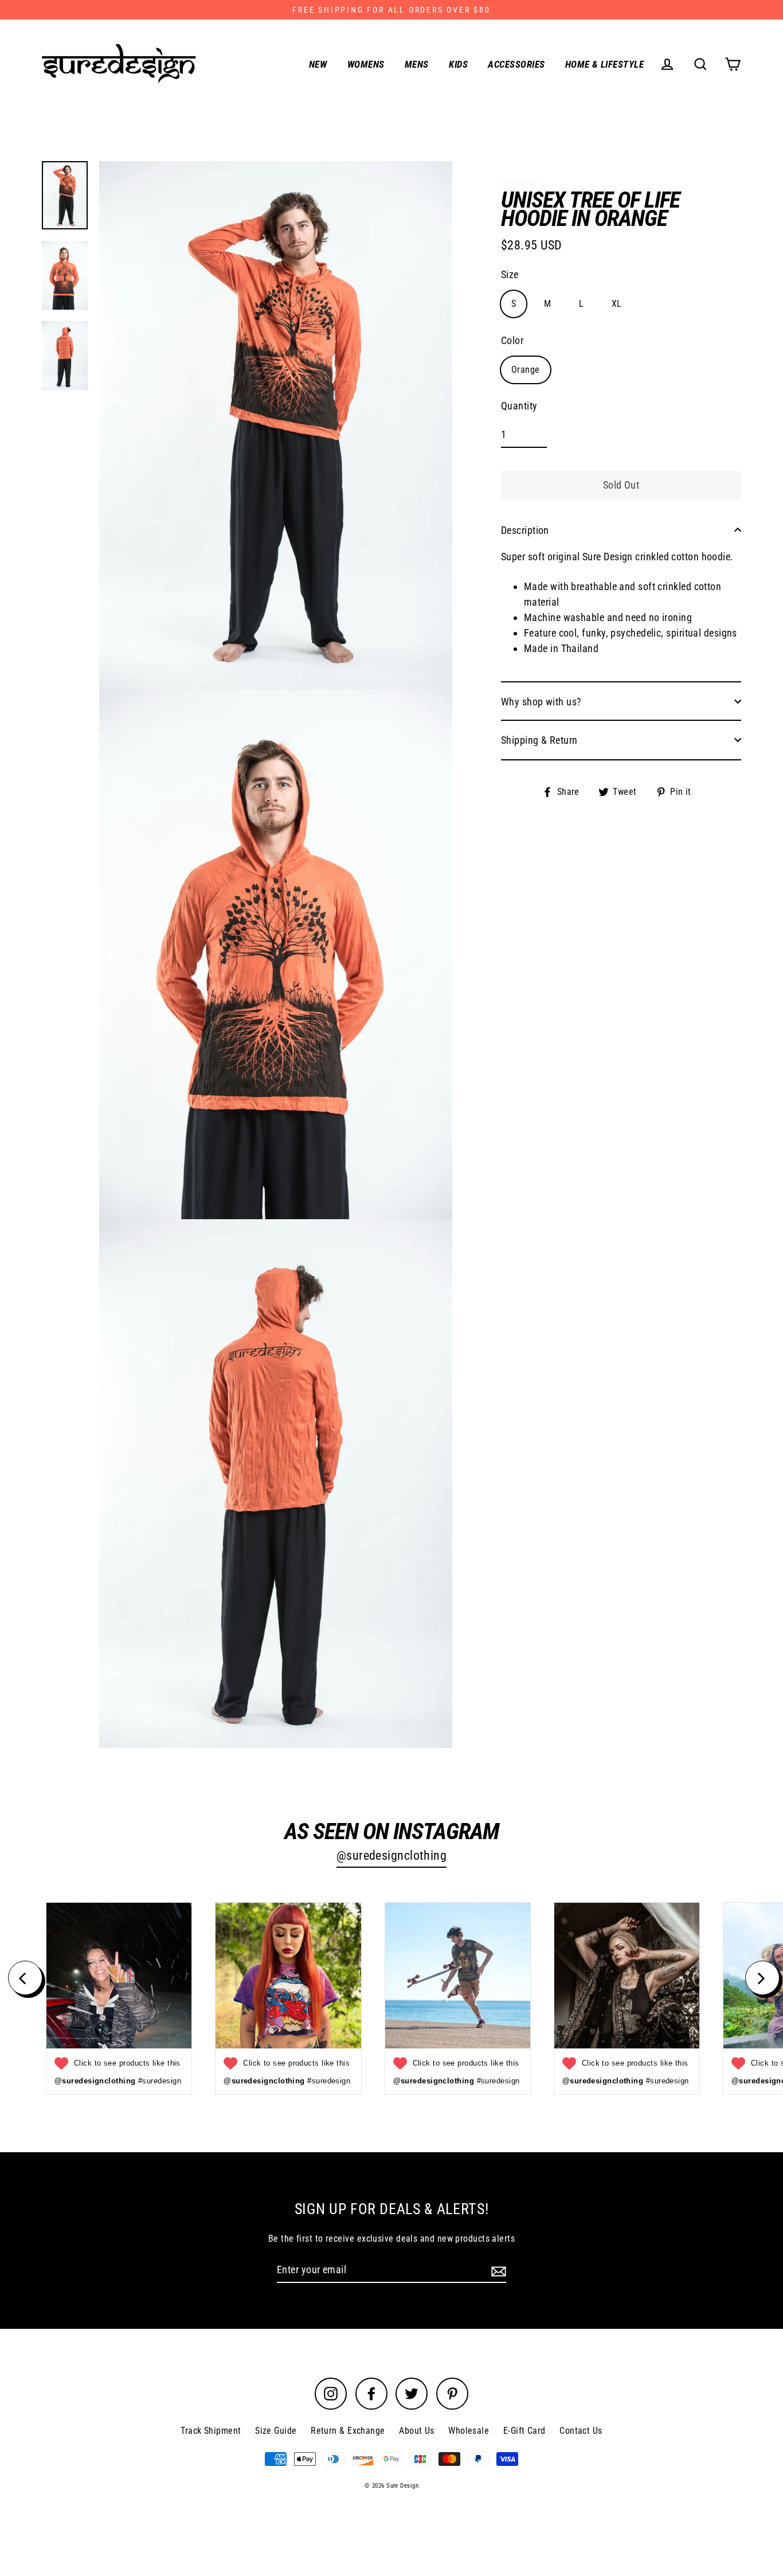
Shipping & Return (539, 739)
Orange (526, 369)
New (318, 64)
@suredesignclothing (392, 1855)
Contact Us (581, 2431)
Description (525, 530)
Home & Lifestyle (604, 64)
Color (512, 340)
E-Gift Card (524, 2431)
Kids (458, 64)
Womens (366, 64)
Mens (417, 64)
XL (617, 303)
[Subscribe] (497, 2270)
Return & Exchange (348, 2431)
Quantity (519, 406)
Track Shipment (211, 2431)
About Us (417, 2431)
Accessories (516, 64)
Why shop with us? (541, 701)
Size (510, 274)
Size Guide (276, 2431)
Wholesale (469, 2431)
